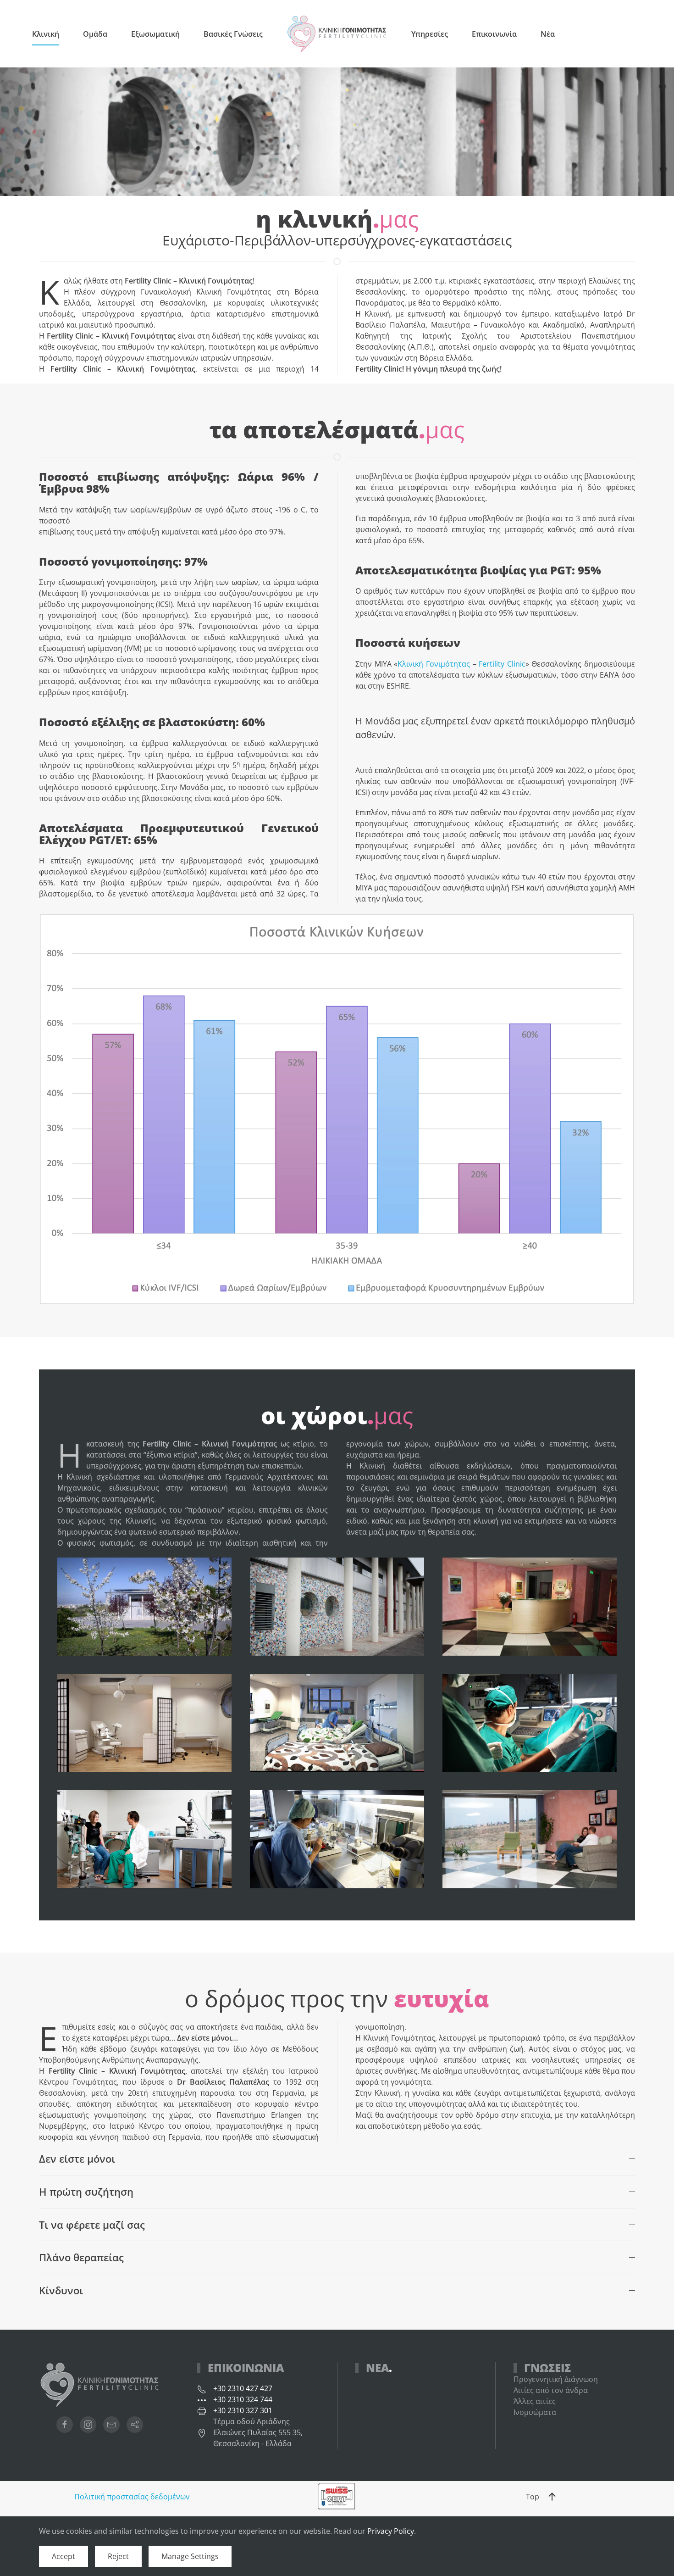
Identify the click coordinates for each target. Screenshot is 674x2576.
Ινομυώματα (535, 2412)
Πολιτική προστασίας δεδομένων (132, 2497)
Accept (64, 2556)
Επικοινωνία (494, 34)
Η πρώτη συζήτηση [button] (86, 2192)
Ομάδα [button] (95, 34)
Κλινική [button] (46, 34)
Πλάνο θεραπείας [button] (81, 2257)
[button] (552, 2497)
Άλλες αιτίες (535, 2401)
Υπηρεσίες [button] (430, 34)
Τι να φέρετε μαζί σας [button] (92, 2225)
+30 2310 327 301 (243, 2410)
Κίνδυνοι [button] (61, 2290)
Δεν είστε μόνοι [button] (77, 2159)
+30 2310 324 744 (243, 2399)
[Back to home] (337, 34)
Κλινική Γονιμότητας (434, 664)
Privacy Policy (391, 2531)
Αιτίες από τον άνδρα (551, 2390)
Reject (118, 2556)
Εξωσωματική (155, 34)
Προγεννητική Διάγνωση (556, 2379)
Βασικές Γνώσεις (233, 34)
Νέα (548, 34)
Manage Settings (190, 2556)
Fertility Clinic (502, 664)
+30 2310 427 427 (243, 2388)
